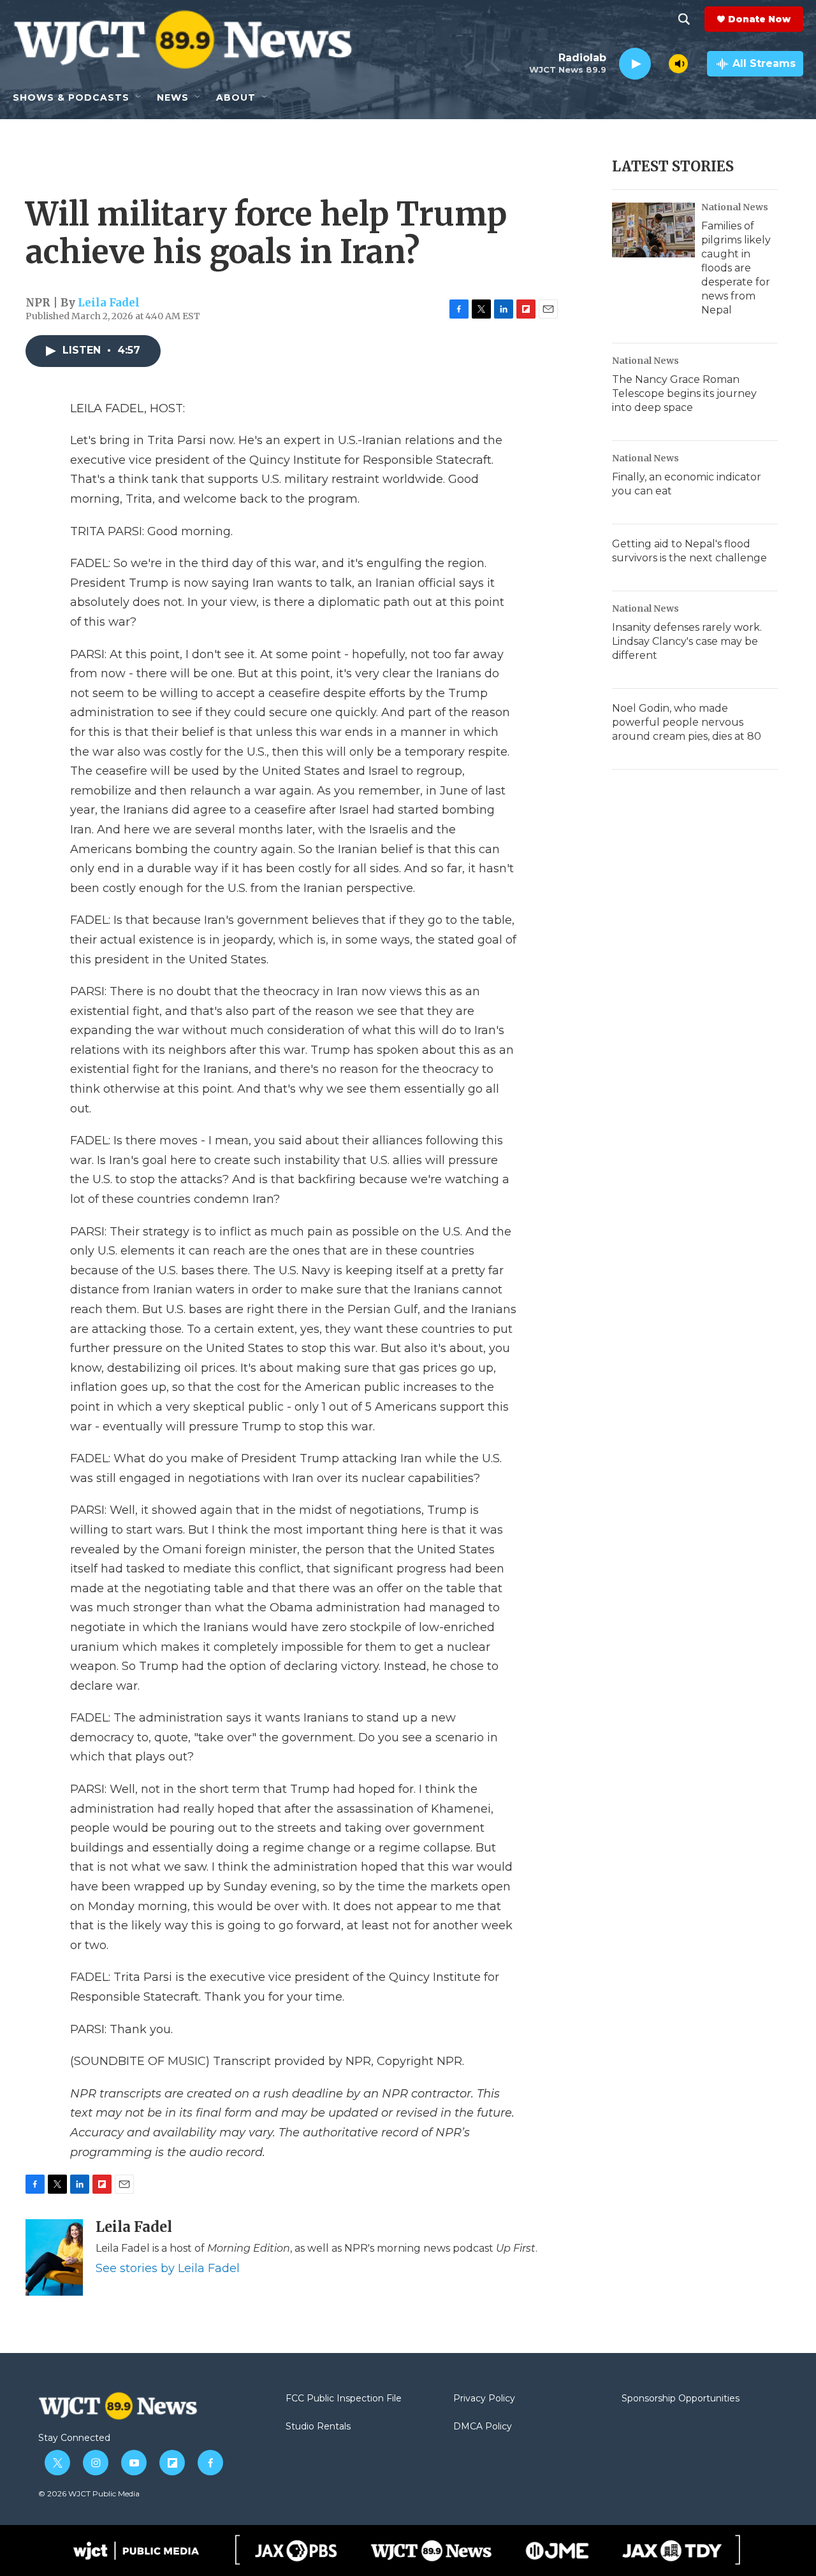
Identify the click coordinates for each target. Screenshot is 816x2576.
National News (735, 207)
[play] (635, 64)
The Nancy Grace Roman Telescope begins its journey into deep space (684, 393)
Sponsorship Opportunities (681, 2399)
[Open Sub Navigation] (139, 97)
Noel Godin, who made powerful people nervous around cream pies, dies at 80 (687, 722)
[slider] (660, 63)
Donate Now (759, 19)
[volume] (678, 64)
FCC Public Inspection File (344, 2399)
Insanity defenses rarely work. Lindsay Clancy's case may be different (687, 641)
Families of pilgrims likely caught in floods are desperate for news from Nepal (736, 268)
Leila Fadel (109, 303)
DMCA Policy (483, 2427)
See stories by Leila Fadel (168, 2268)
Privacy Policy (484, 2399)
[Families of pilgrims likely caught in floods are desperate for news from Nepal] (653, 230)
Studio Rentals (318, 2427)
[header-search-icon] (684, 19)
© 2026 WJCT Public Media (89, 2493)
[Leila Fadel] (54, 2257)
